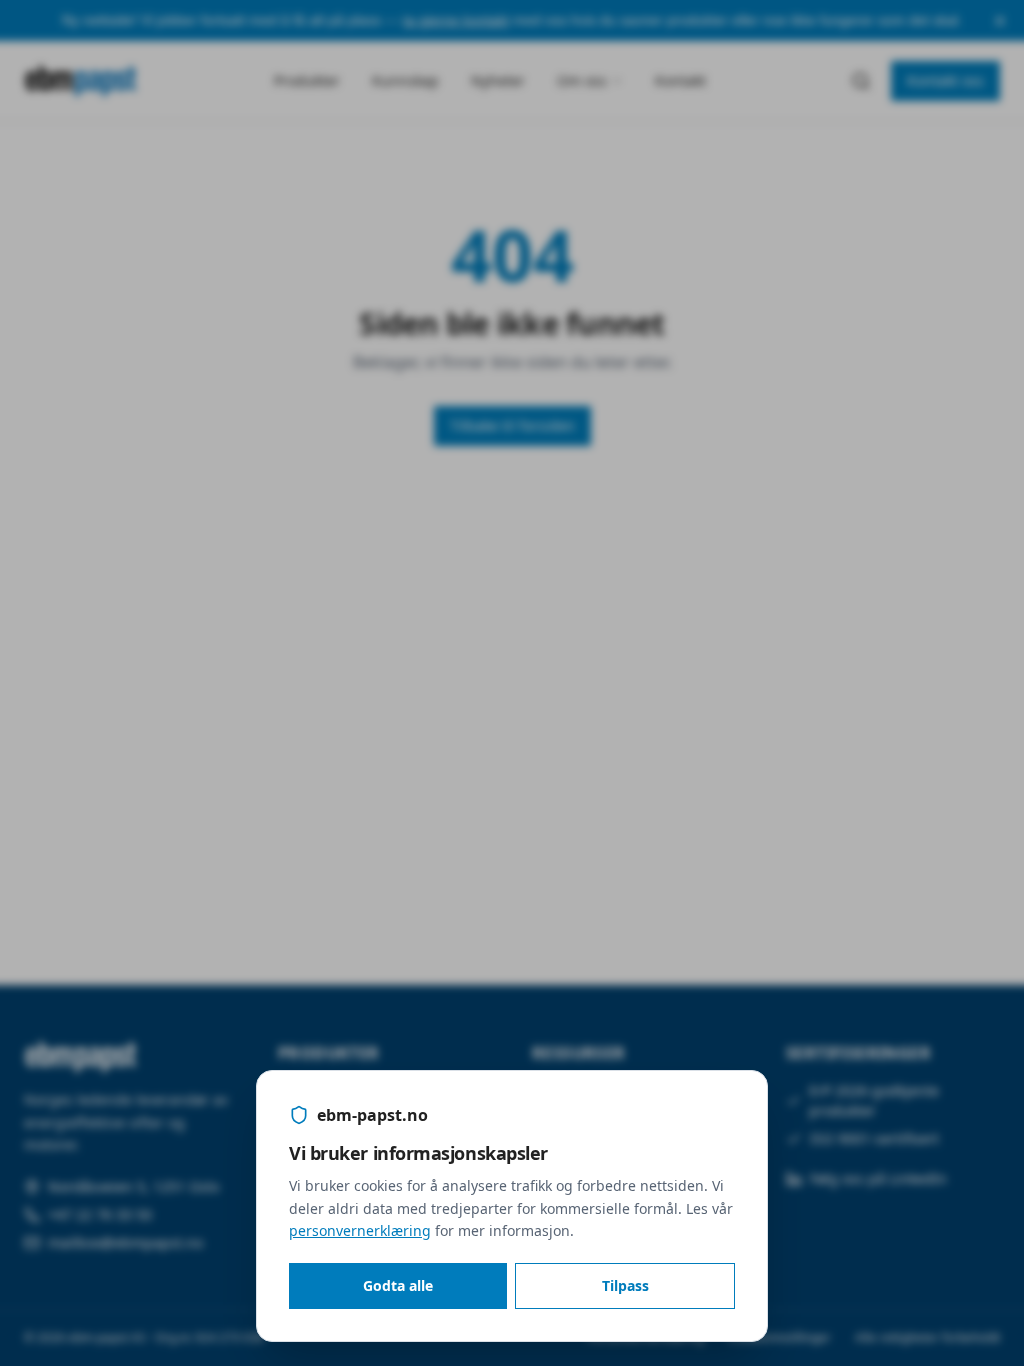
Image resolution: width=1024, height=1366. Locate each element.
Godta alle (398, 1285)
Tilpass (625, 1285)
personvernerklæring (360, 1230)
